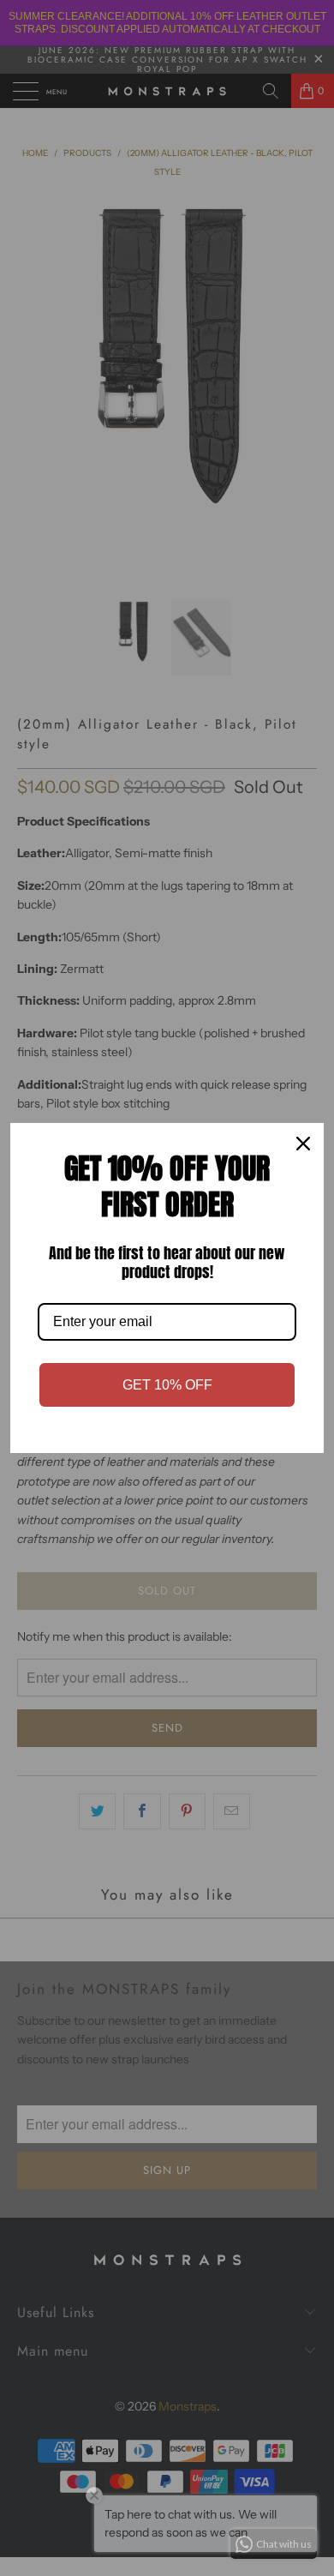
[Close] (303, 1144)
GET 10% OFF (167, 1385)
